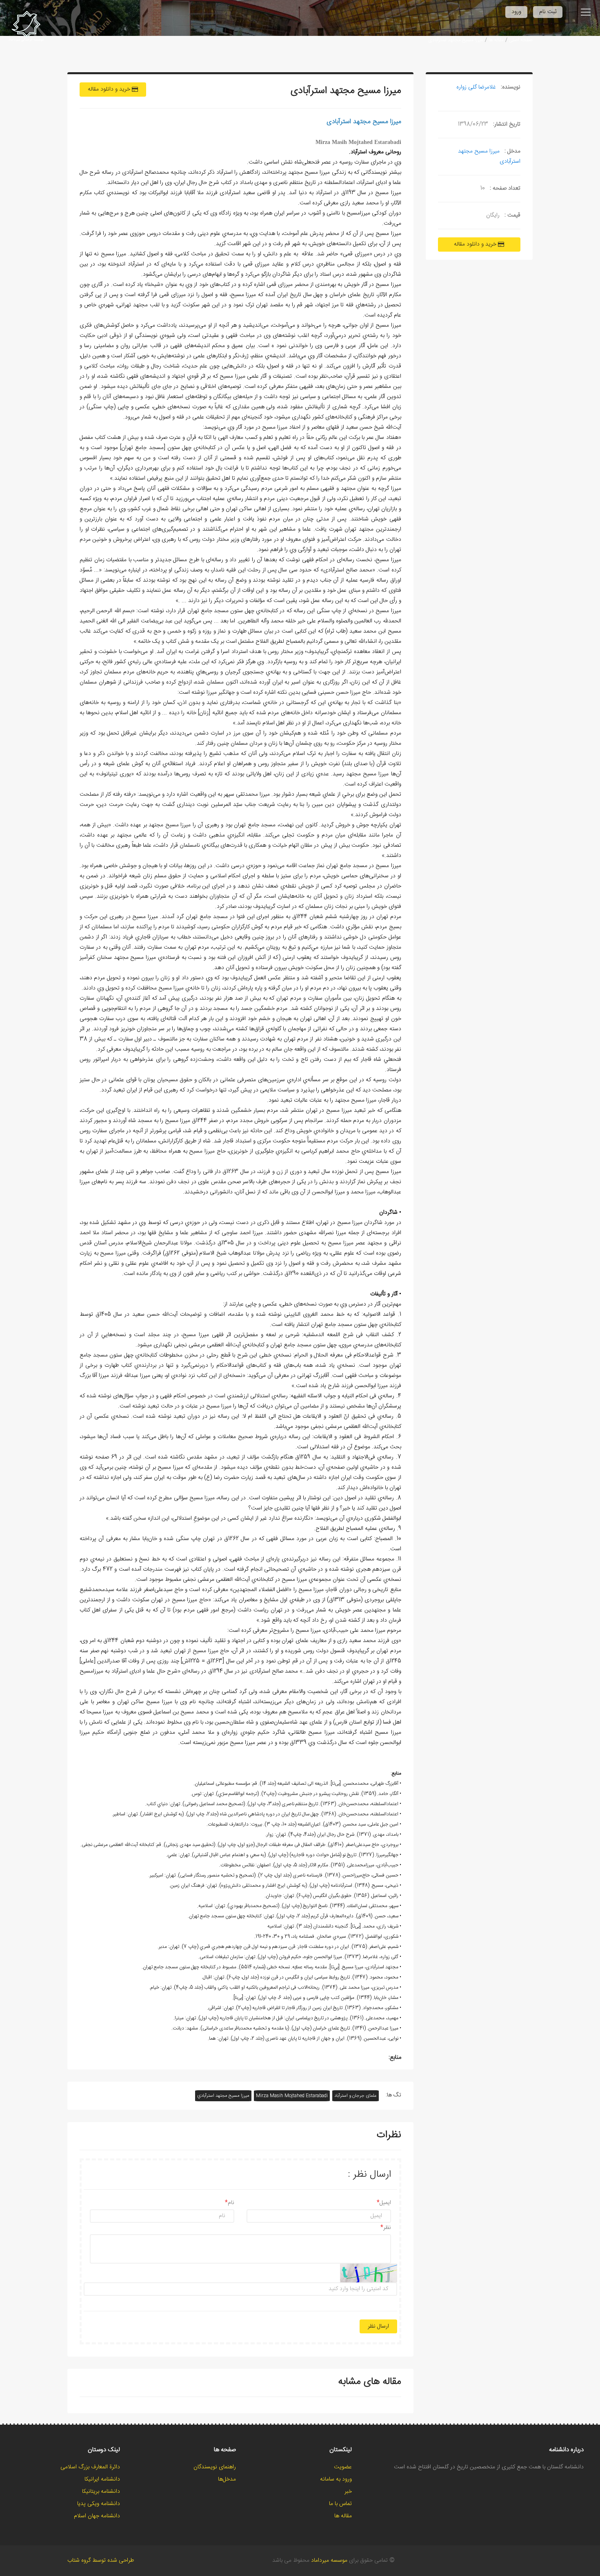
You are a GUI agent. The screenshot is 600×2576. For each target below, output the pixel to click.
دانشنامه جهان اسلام (97, 2516)
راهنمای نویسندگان (215, 2467)
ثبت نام (548, 12)
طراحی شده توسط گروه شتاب (101, 2561)
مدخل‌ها (227, 2479)
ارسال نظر (378, 2326)
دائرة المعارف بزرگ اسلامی (90, 2467)
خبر (348, 2492)
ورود (516, 12)
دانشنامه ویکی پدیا (99, 2504)
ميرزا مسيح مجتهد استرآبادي (223, 2096)
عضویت (343, 2467)
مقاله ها (496, 40)
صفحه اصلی (521, 40)
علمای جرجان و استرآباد (356, 2096)
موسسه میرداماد (329, 2561)
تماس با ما (340, 2504)
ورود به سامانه (336, 2479)
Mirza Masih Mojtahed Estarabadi (292, 2096)
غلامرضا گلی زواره (476, 87)
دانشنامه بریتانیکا (101, 2492)
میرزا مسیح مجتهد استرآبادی (456, 40)
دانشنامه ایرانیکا (102, 2479)
